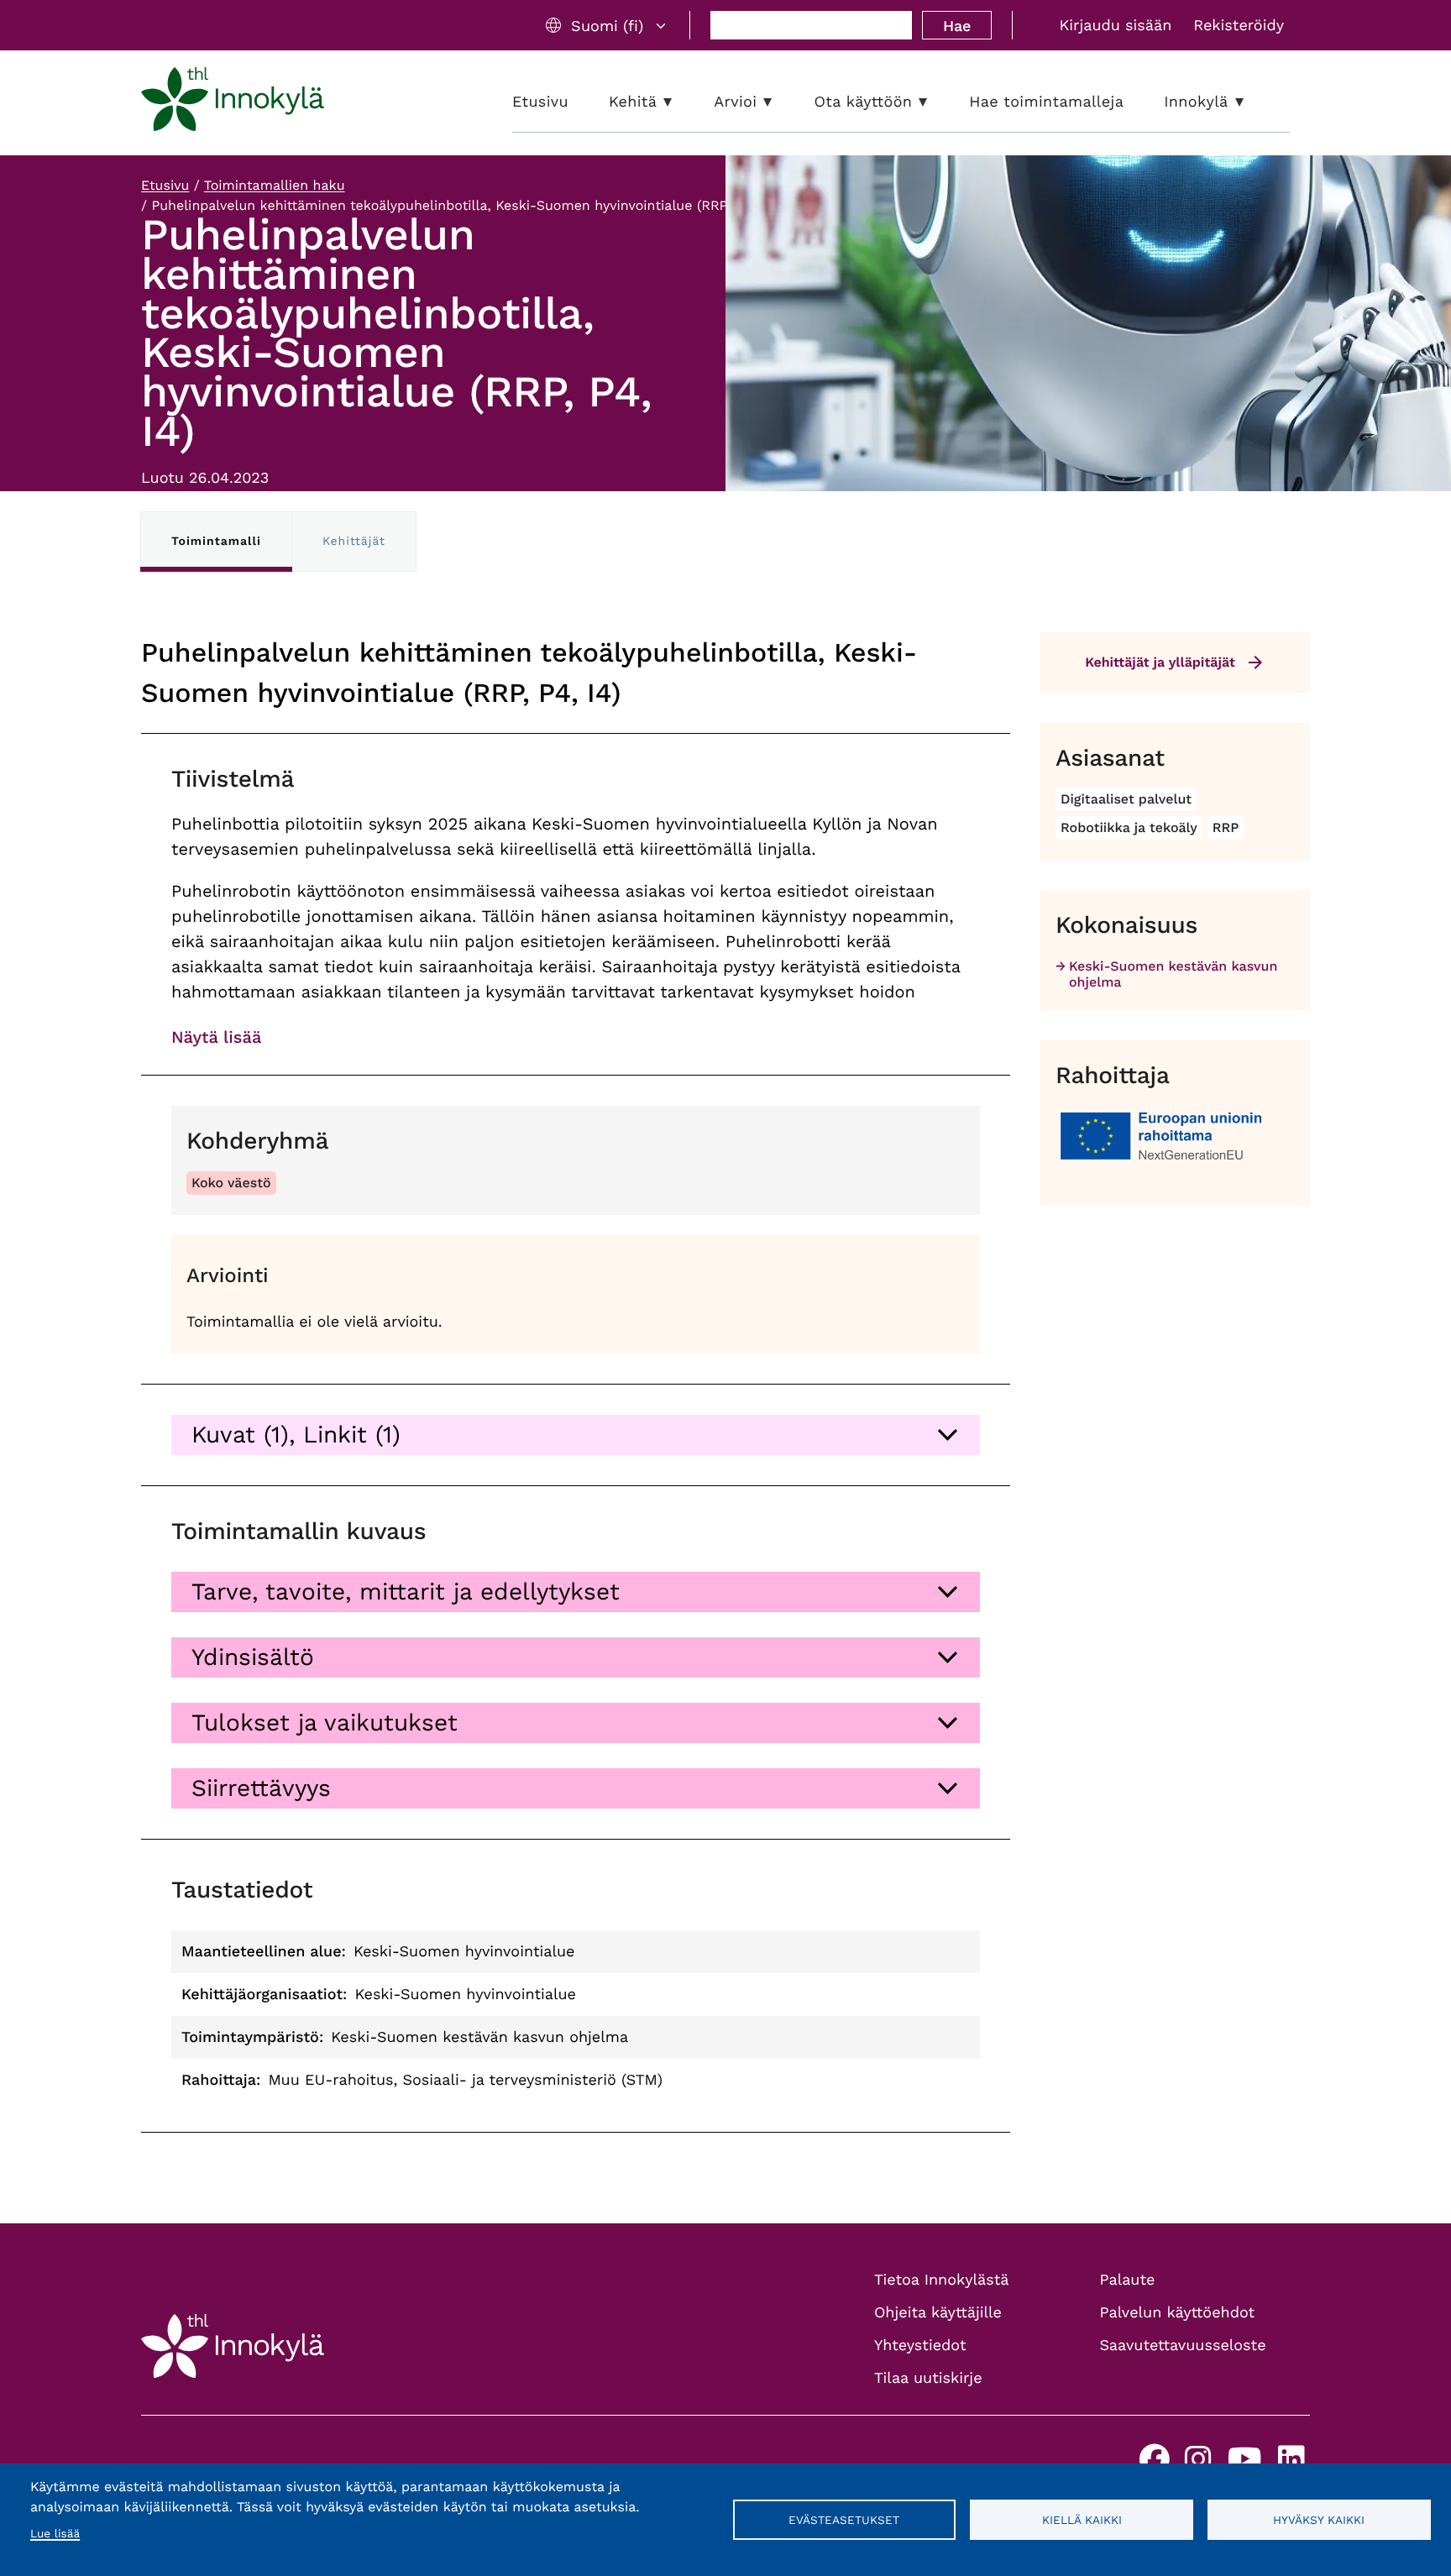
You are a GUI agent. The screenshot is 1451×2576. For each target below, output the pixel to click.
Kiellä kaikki (1082, 2520)
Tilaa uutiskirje (928, 2378)
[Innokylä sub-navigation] (1252, 102)
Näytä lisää (216, 1037)
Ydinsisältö (253, 1657)
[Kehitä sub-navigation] (680, 102)
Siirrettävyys (261, 1788)
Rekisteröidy (1239, 26)
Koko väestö (231, 1183)
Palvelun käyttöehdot (1178, 2313)
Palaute (1128, 2280)
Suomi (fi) (607, 26)
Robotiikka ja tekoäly (1129, 827)
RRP (1226, 827)
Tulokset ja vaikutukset (325, 1723)
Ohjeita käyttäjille (938, 2313)
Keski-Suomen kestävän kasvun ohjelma (1173, 974)
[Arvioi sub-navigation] (780, 102)
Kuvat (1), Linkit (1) (296, 1435)
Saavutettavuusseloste (1183, 2346)
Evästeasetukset (844, 2520)
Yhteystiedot (920, 2346)
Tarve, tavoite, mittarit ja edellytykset (406, 1592)
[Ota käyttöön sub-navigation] (935, 102)
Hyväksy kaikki (1319, 2520)
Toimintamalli (216, 542)
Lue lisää (55, 2534)
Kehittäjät (354, 542)
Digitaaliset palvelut (1126, 799)
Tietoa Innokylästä (941, 2280)
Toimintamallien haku (275, 185)
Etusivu (165, 185)
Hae (957, 26)
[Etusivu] (233, 102)
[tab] (576, 1435)
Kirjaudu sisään (1115, 26)
